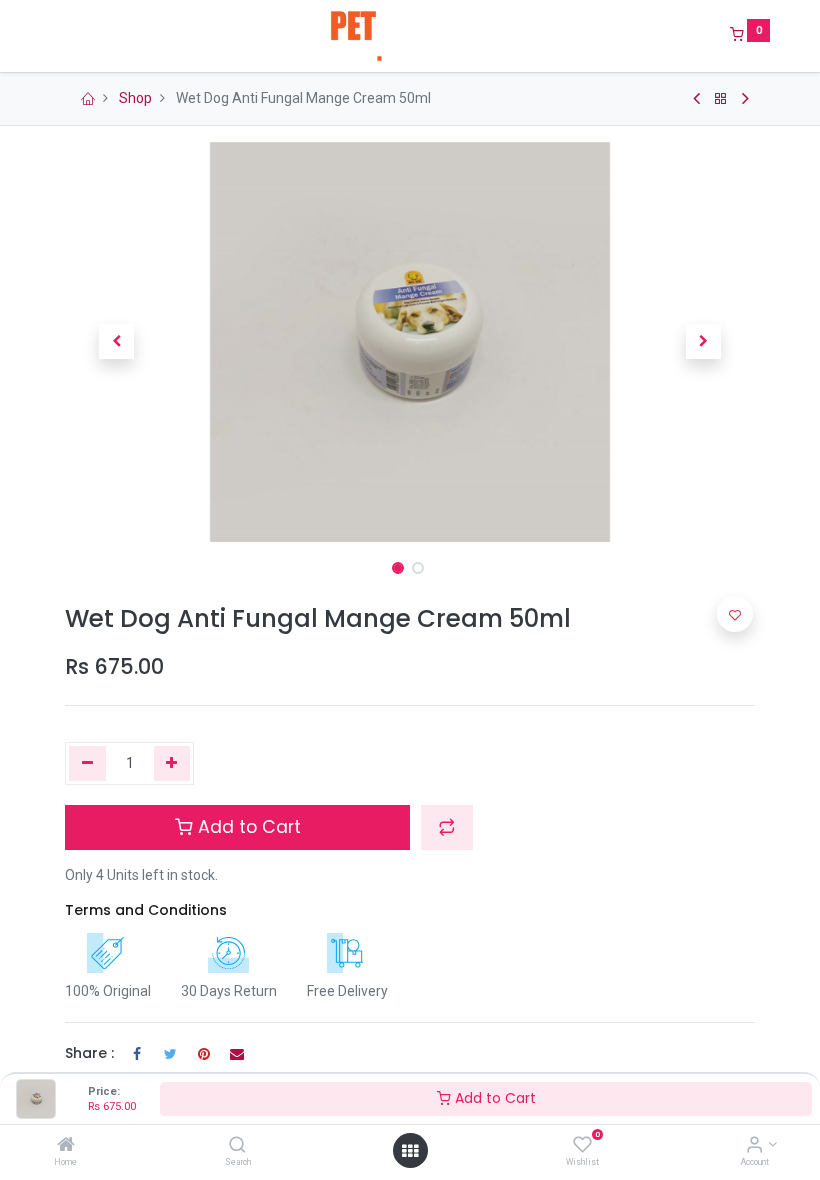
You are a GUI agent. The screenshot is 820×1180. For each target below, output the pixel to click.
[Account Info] (754, 1146)
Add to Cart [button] (247, 827)
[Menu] (51, 36)
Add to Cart (493, 1098)
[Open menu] (410, 1151)
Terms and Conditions (146, 910)
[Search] (237, 1146)
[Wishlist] (582, 1146)
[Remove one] (87, 764)
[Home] (66, 1146)
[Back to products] (721, 99)
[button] (117, 342)
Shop (135, 98)
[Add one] (172, 764)
